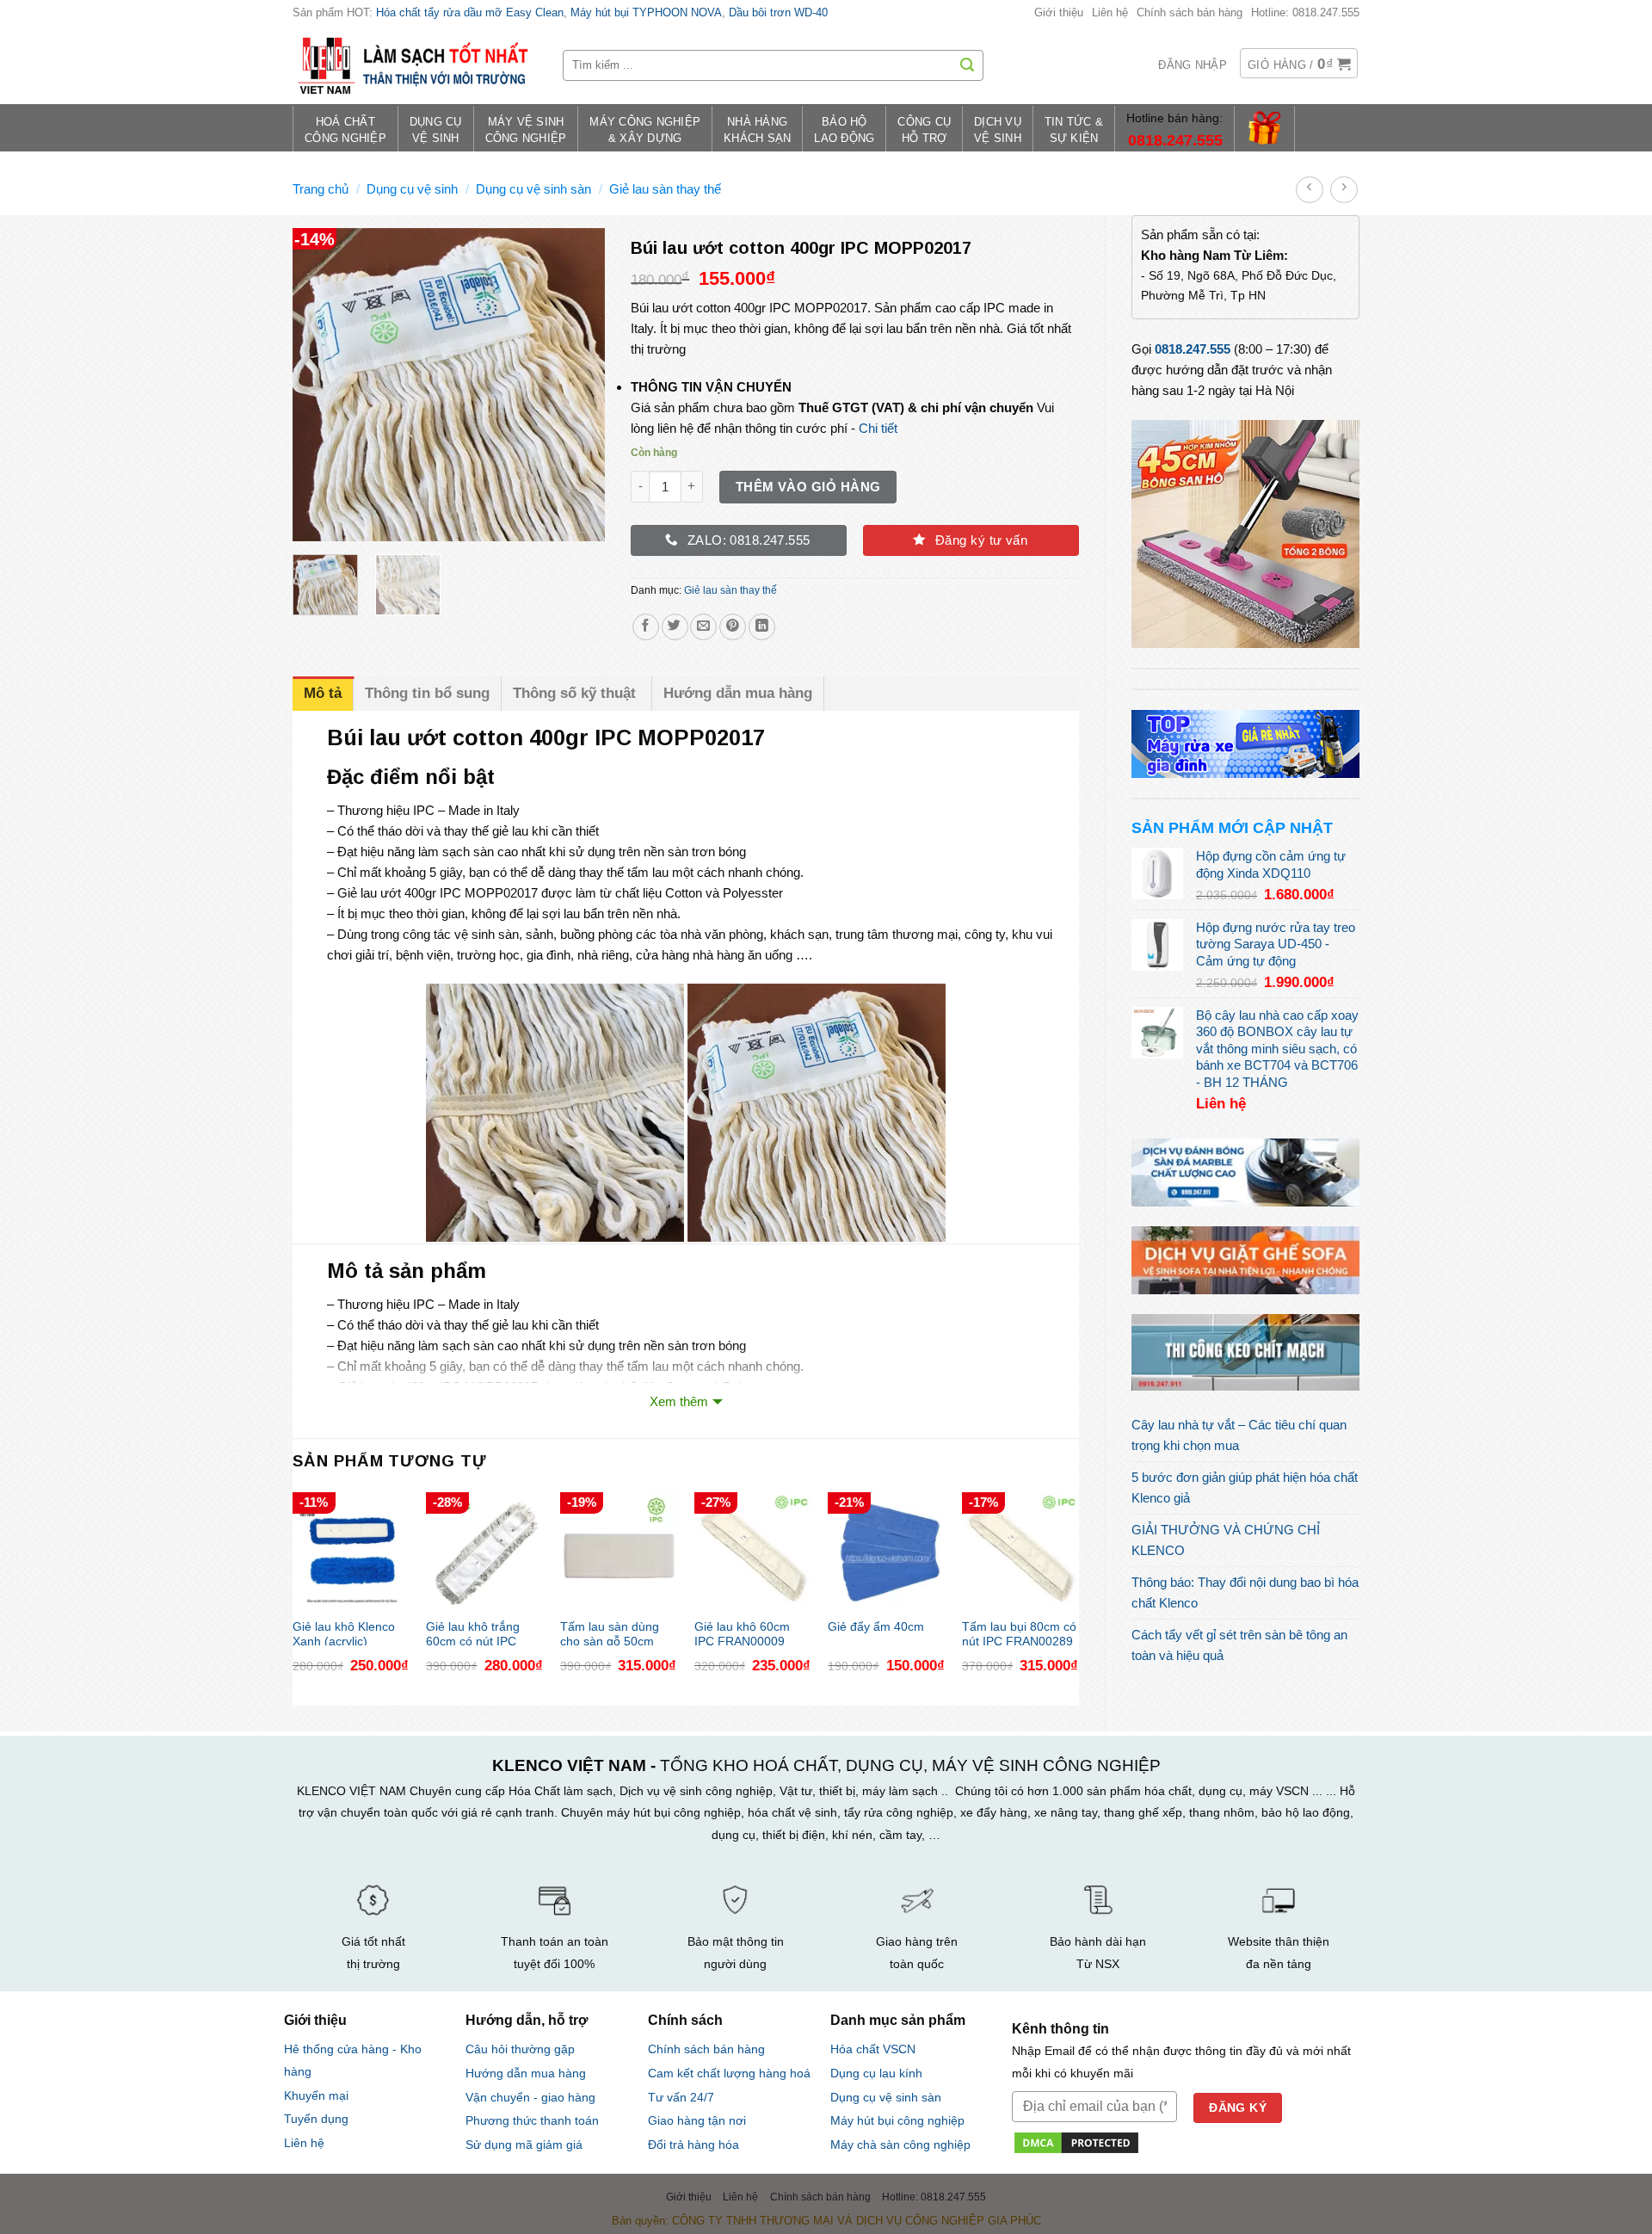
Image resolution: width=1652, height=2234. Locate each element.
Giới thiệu (1059, 12)
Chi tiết (878, 428)
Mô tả (323, 693)
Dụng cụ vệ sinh (412, 189)
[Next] (577, 385)
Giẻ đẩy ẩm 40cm (876, 1627)
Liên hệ (1110, 12)
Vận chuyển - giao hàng (530, 2097)
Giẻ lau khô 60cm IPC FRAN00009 (742, 1633)
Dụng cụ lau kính (876, 2074)
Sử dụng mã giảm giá (524, 2145)
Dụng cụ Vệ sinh (436, 130)
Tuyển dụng (316, 2119)
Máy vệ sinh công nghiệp (526, 130)
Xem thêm (679, 1401)
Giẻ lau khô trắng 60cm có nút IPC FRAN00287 (473, 1633)
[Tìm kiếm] (967, 65)
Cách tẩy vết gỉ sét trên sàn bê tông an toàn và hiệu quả (1239, 1645)
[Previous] (320, 385)
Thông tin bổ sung (427, 693)
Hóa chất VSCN (873, 2049)
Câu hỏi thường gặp (520, 2049)
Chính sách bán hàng (1190, 12)
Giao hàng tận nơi (697, 2121)
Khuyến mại (316, 2096)
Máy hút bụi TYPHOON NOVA (646, 12)
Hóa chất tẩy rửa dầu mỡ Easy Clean (470, 12)
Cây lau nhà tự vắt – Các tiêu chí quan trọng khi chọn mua (1239, 1435)
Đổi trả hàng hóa (693, 2145)
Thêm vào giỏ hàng (808, 487)
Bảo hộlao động (844, 130)
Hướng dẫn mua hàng (738, 693)
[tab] (323, 693)
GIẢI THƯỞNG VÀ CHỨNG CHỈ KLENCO (1226, 1540)
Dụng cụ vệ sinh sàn (533, 189)
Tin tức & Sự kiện (1074, 130)
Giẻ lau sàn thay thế (665, 189)
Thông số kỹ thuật (576, 693)
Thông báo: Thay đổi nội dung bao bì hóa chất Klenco (1245, 1592)
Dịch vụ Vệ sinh (998, 130)
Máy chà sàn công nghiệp (900, 2145)
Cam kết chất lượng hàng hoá (729, 2074)
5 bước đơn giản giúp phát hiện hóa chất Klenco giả (1245, 1487)
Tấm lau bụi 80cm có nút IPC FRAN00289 (1019, 1633)
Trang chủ (321, 189)
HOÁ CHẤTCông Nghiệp (345, 130)
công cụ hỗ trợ (924, 130)
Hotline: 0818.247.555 (1305, 12)
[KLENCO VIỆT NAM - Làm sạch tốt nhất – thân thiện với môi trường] (415, 65)
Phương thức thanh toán (532, 2120)
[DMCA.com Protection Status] (1076, 2141)
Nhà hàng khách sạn (757, 130)
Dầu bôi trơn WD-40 (778, 12)
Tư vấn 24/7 (681, 2098)
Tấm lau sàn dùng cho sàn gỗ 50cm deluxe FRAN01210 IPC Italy (613, 1633)
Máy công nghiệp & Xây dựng (645, 130)
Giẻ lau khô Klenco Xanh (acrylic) (344, 1633)
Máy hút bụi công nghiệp (897, 2121)
